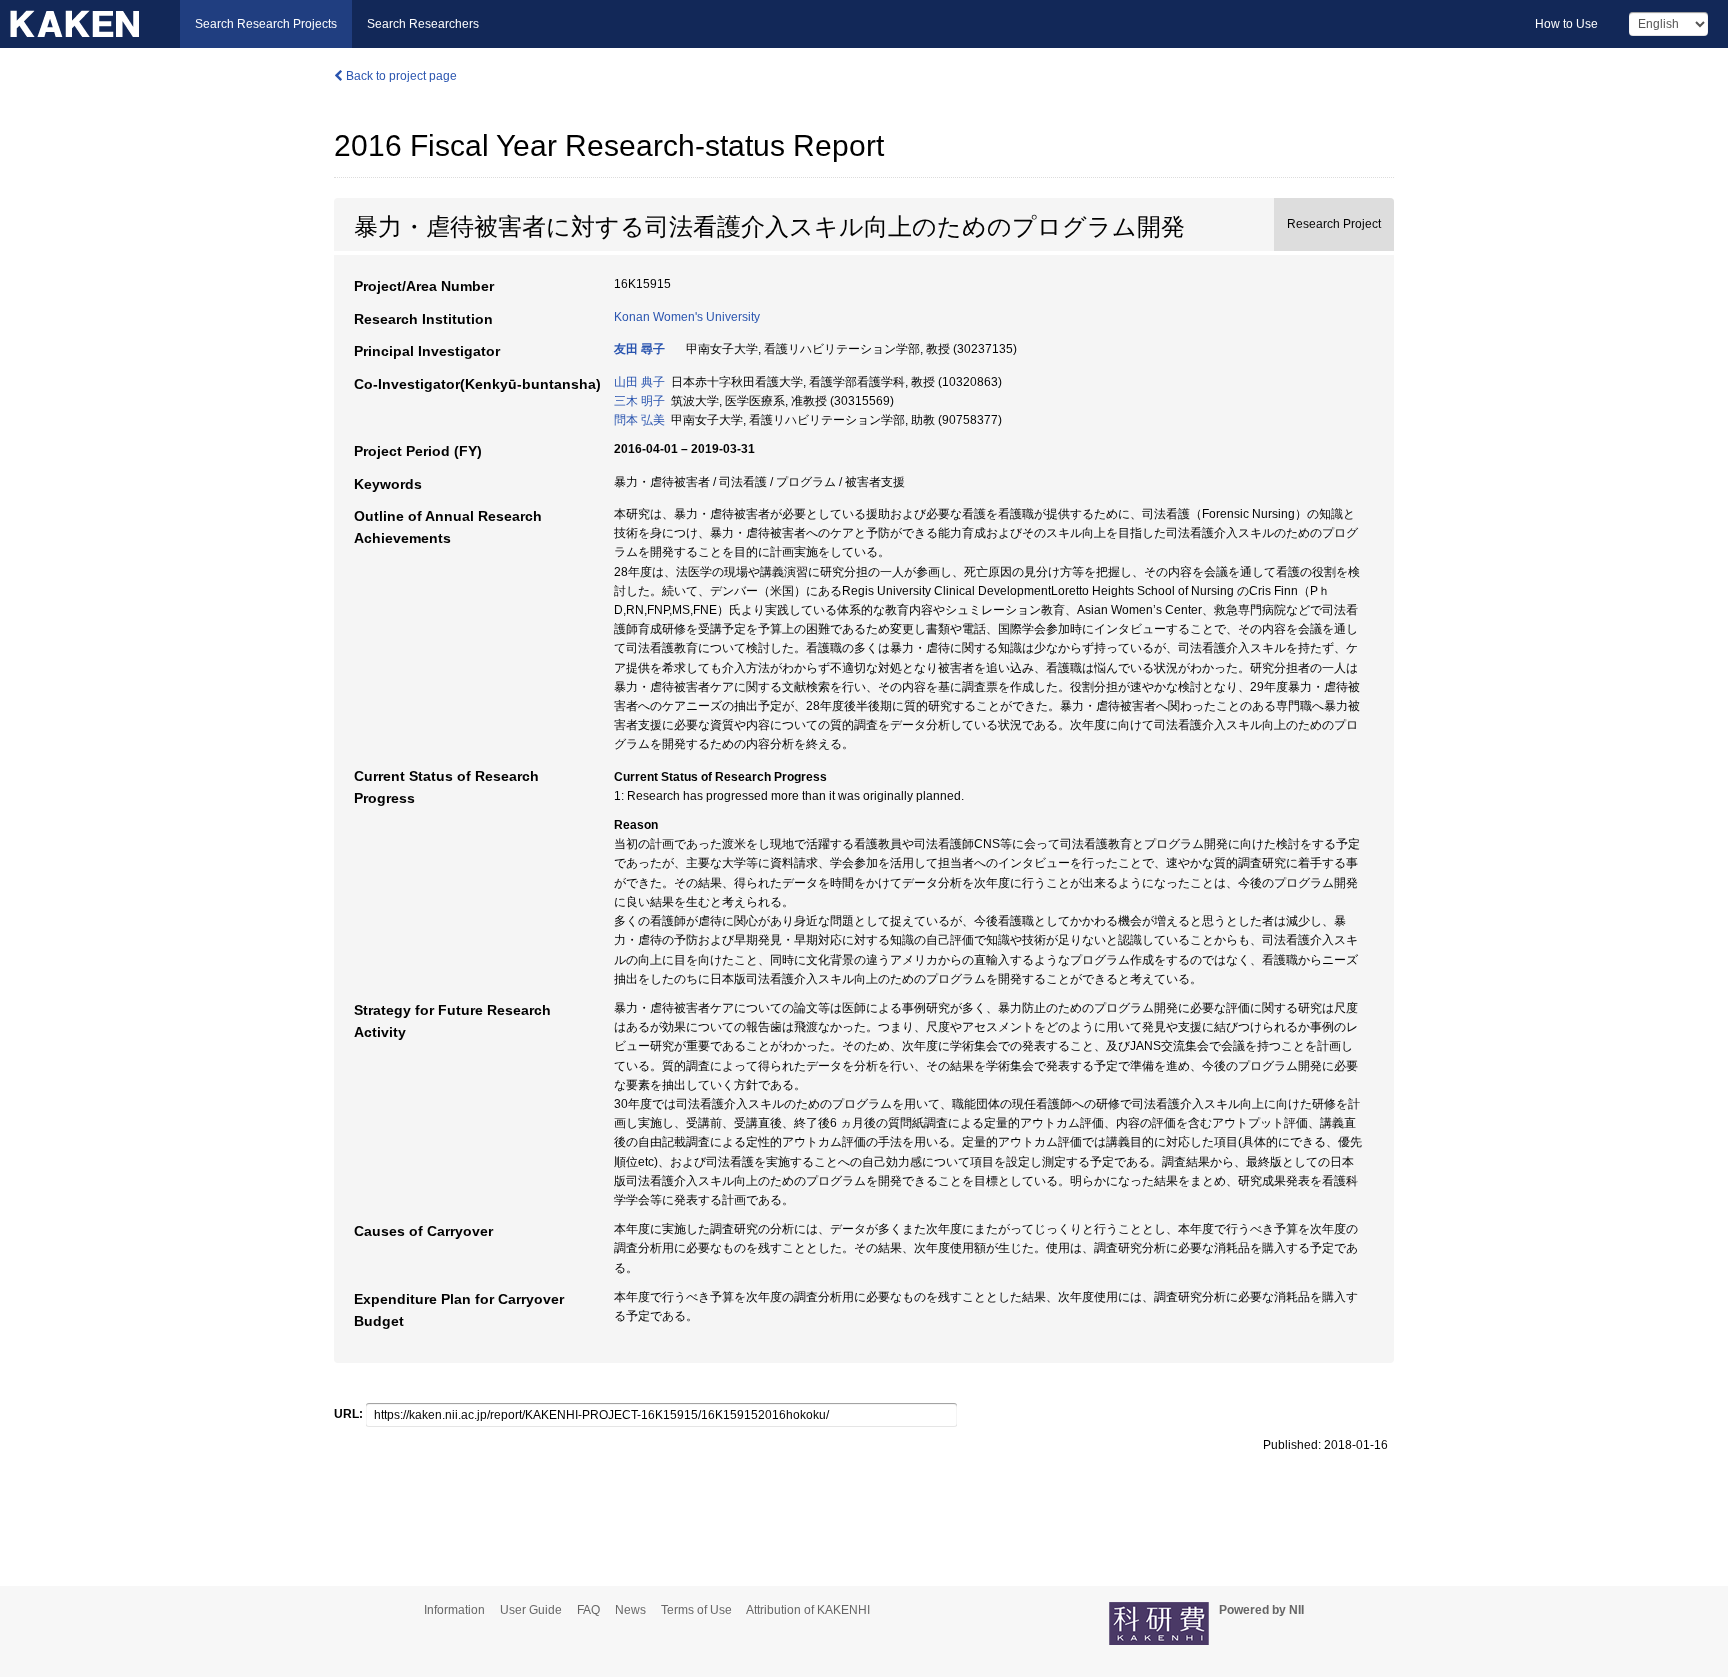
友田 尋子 (639, 349)
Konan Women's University (687, 317)
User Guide (531, 1610)
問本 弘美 (639, 420)
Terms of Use (696, 1610)
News (630, 1610)
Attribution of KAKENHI (808, 1610)
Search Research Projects (266, 24)
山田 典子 (639, 382)
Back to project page (400, 76)
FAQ (588, 1610)
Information (454, 1610)
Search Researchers (423, 24)
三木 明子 (639, 401)
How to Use (1566, 24)
